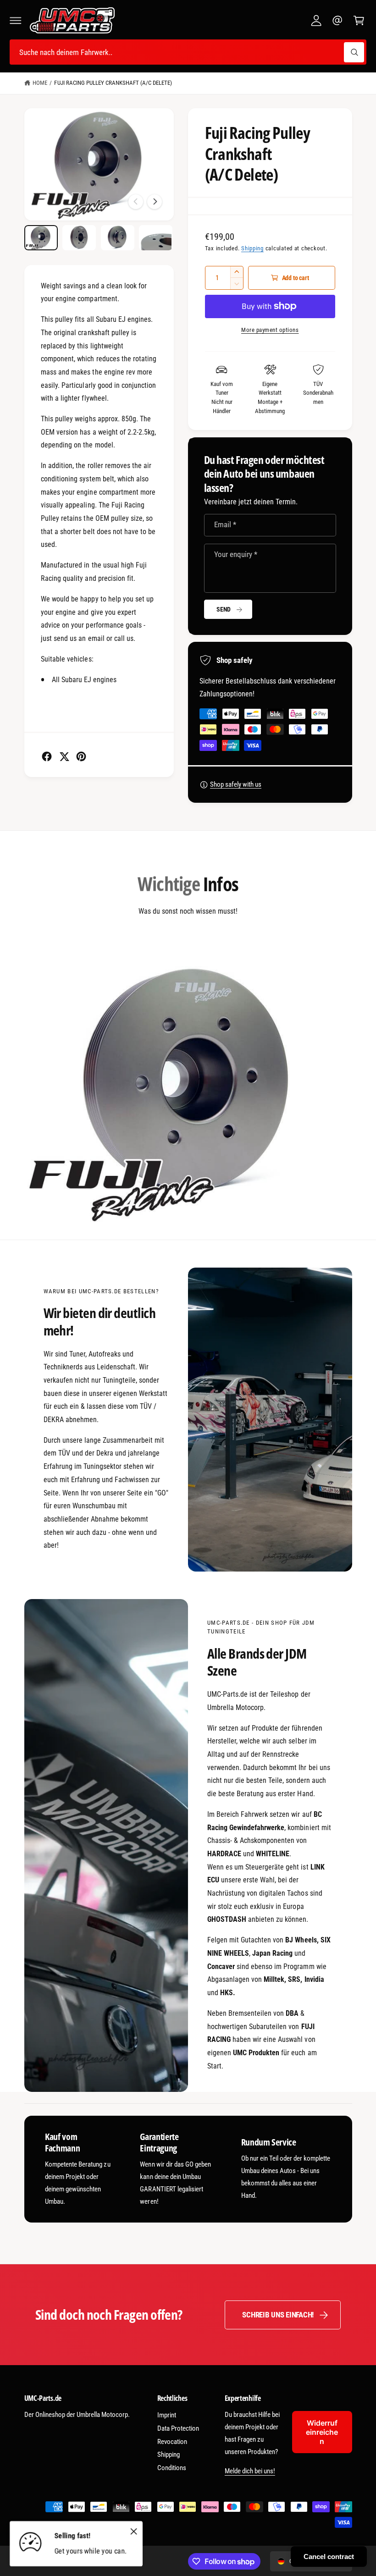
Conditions (172, 2468)
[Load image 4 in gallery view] (156, 238)
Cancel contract (329, 2557)
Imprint (167, 2415)
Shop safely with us (236, 784)
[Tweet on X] (64, 756)
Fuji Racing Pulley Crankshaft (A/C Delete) (113, 83)
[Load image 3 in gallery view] (118, 238)
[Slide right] (155, 202)
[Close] (133, 2531)
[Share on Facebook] (47, 756)
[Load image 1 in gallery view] (41, 238)
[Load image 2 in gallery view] (79, 238)
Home (40, 83)
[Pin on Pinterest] (81, 756)
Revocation (172, 2442)
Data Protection (178, 2428)
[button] (16, 21)
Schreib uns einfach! (278, 2315)
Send (224, 609)
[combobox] (188, 52)
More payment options (270, 330)
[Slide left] (136, 202)
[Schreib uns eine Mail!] (337, 21)
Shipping (252, 248)
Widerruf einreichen (322, 2432)
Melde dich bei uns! (250, 2471)
